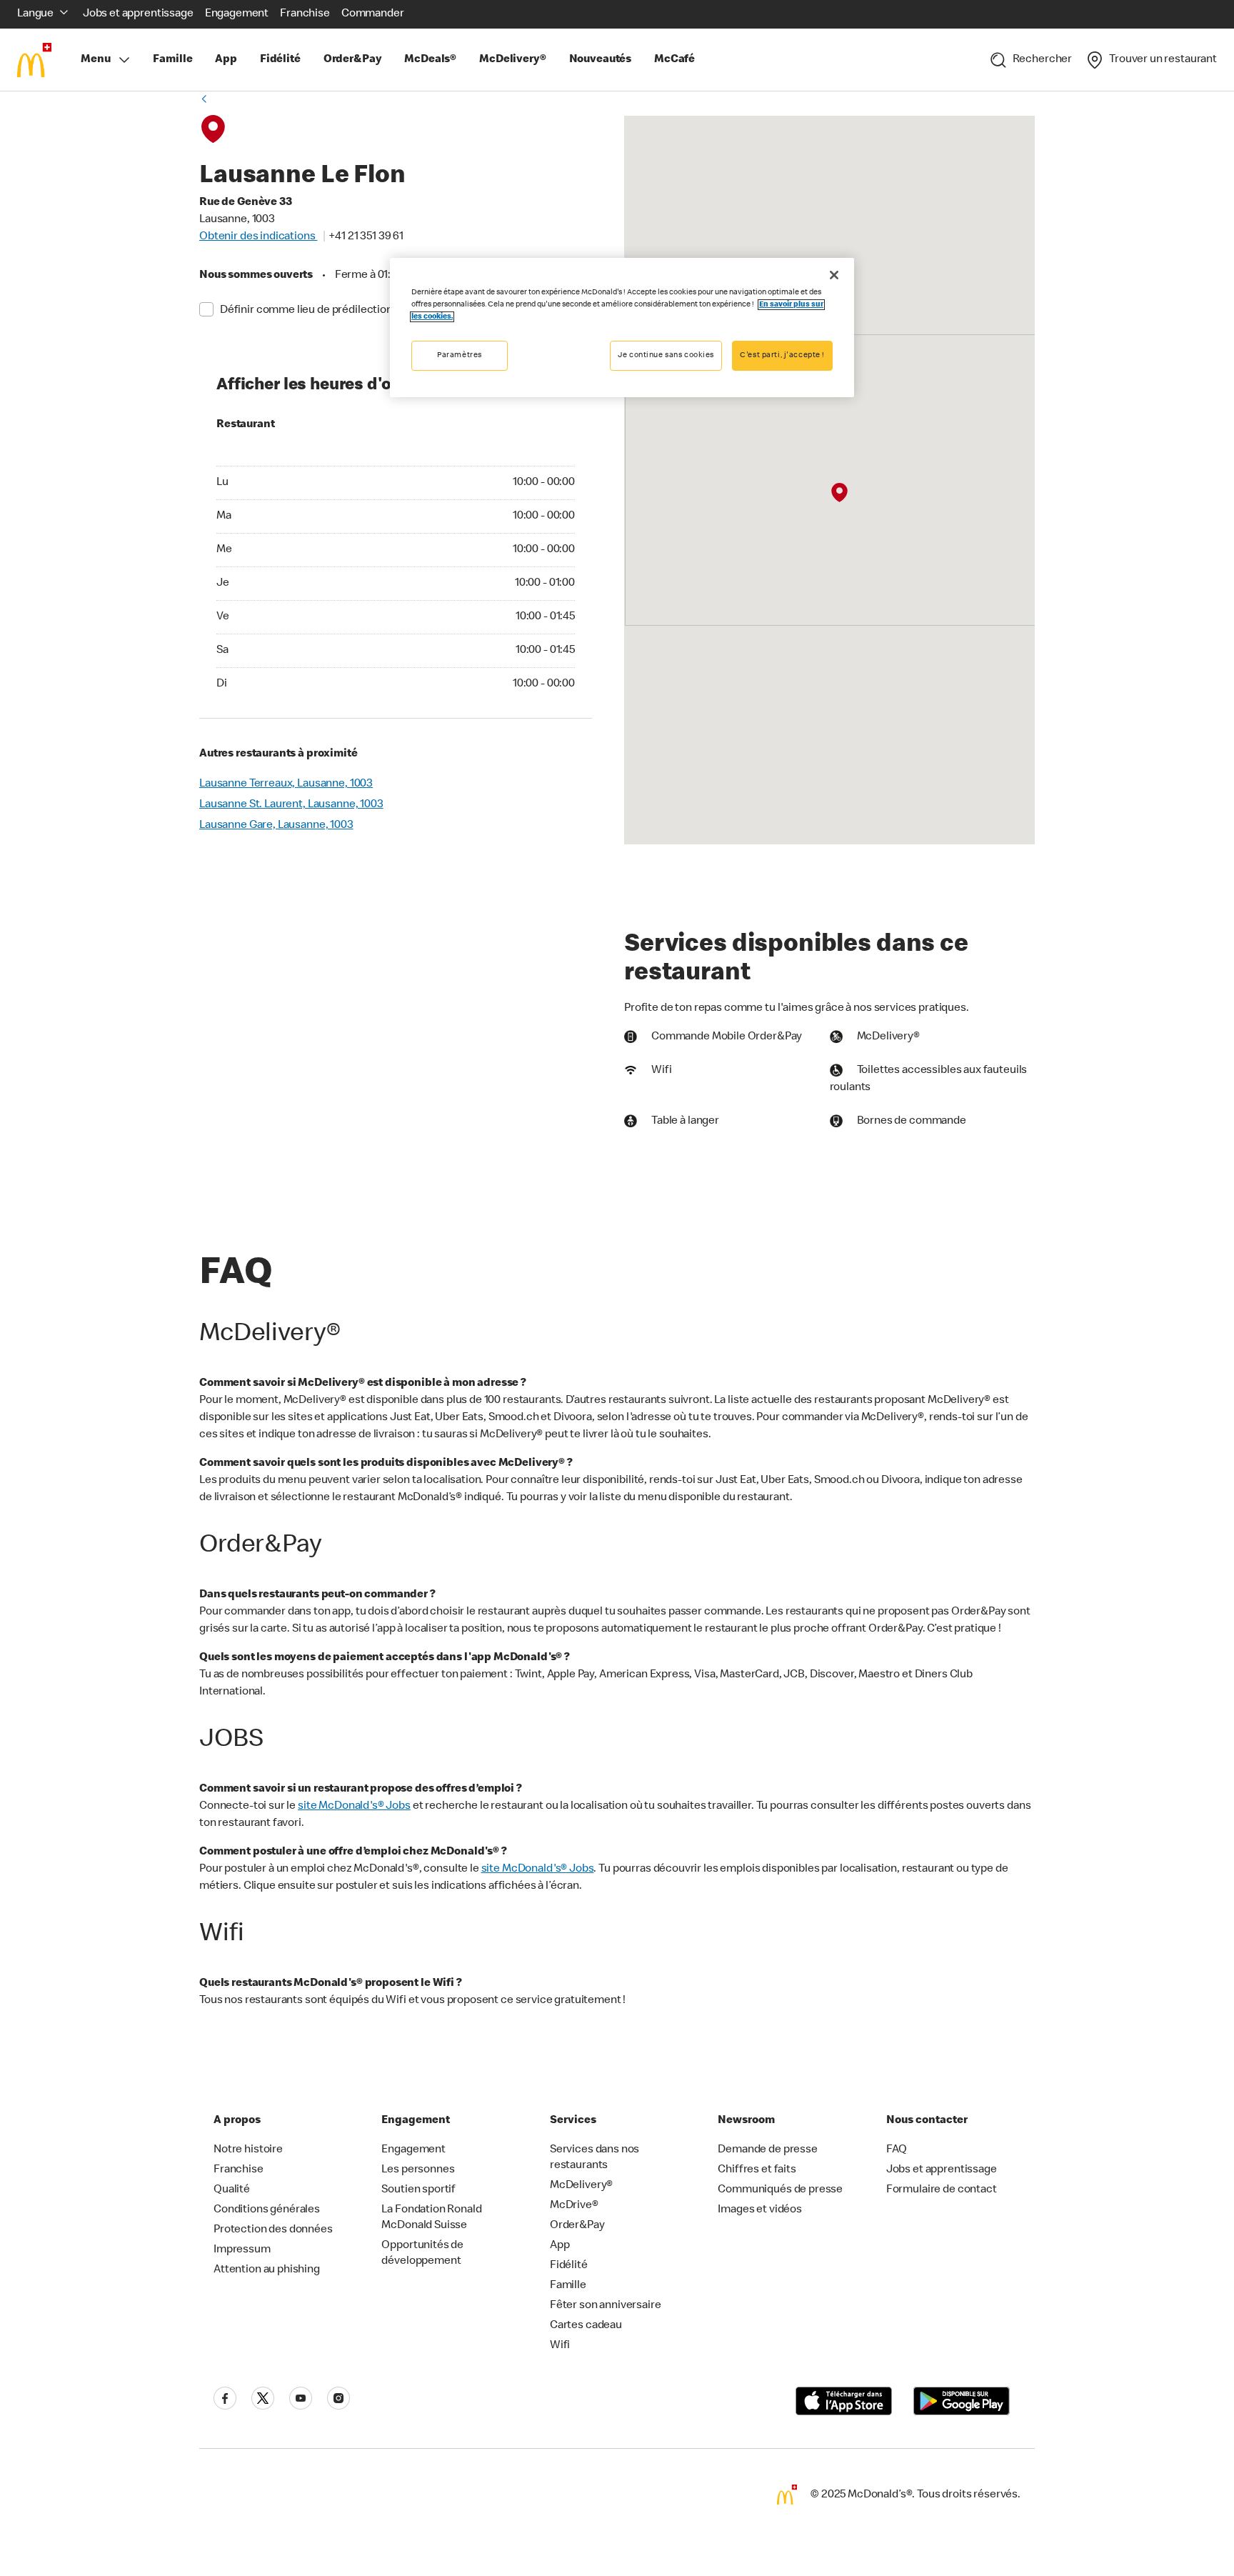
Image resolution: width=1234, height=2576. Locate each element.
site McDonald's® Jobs (354, 1807)
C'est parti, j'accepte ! (782, 355)
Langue (35, 14)
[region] (622, 328)
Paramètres (460, 355)
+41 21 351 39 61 (366, 237)
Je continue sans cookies (666, 355)
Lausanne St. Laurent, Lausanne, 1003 (291, 805)
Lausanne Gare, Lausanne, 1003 (276, 826)
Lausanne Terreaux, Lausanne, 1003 (286, 784)
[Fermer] (834, 275)
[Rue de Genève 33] (839, 493)
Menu (95, 60)
